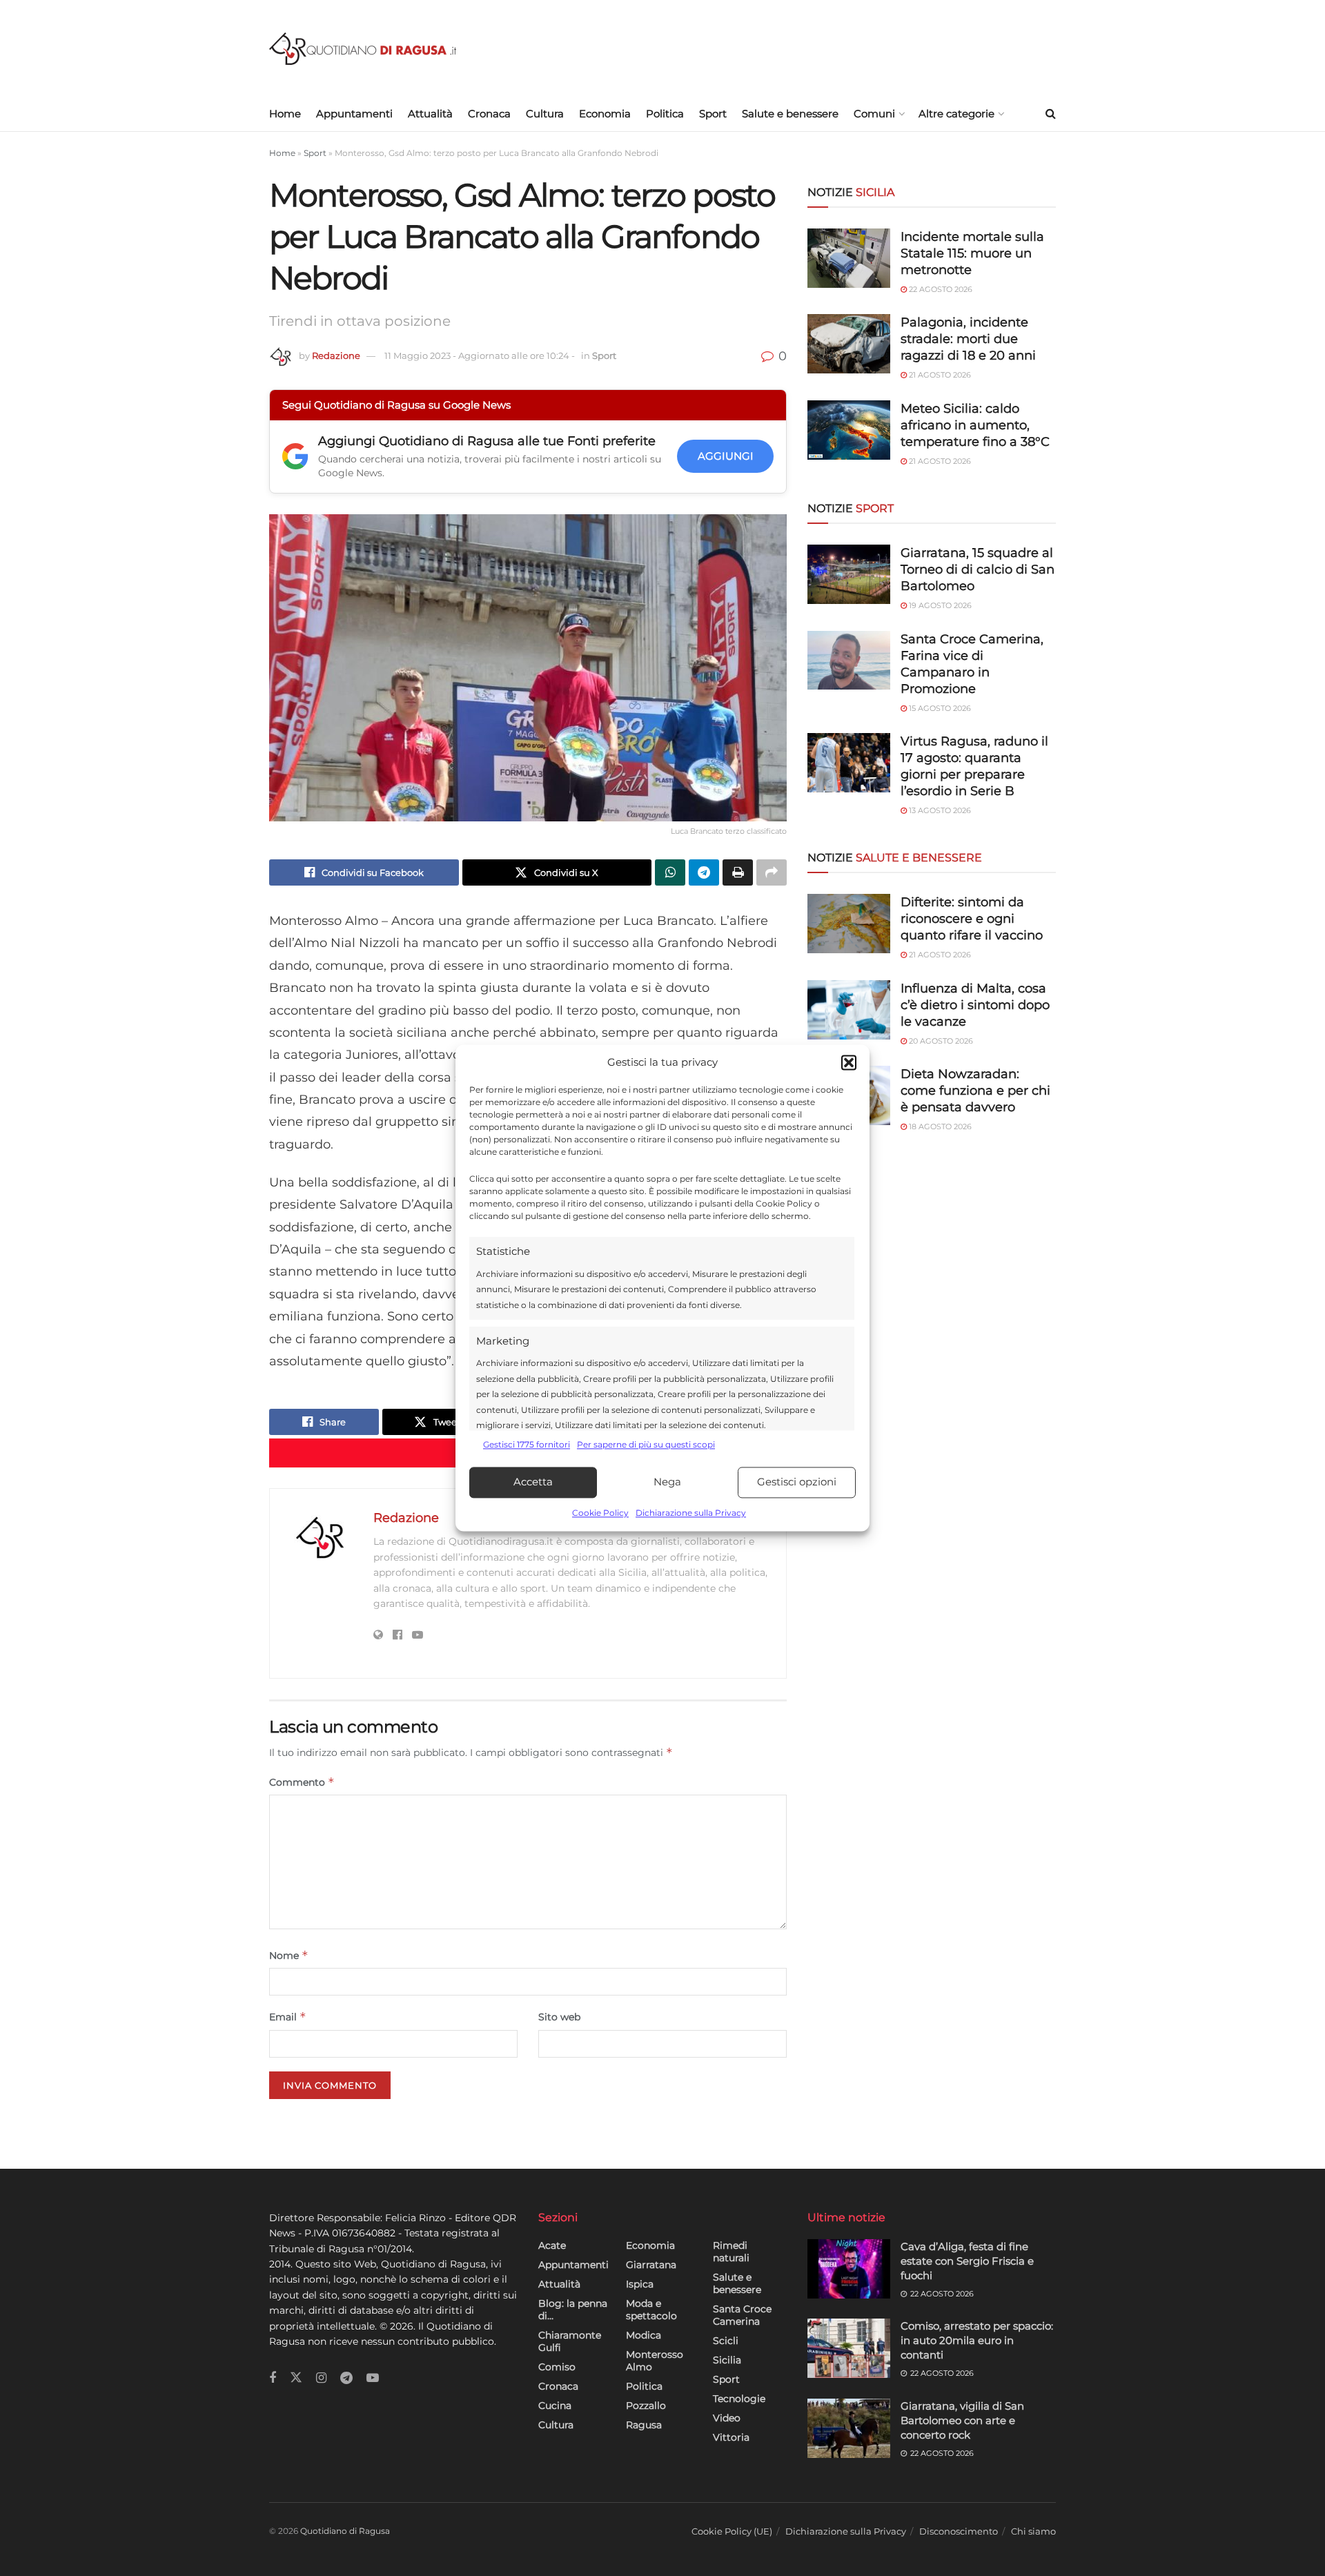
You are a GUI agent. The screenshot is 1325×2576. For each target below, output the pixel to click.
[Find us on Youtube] (373, 2378)
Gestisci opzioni (797, 1482)
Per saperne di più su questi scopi (646, 1445)
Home (285, 114)
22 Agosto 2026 (940, 289)
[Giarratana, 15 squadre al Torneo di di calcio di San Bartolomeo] (849, 574)
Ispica (640, 2284)
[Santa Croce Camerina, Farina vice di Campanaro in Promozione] (849, 661)
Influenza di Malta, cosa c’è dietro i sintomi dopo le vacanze (975, 1005)
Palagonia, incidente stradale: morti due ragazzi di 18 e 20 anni (968, 339)
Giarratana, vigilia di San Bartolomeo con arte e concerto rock (962, 2420)
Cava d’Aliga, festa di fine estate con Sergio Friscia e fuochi (967, 2261)
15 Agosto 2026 (939, 708)
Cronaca (489, 114)
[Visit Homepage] (363, 49)
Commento (302, 1782)
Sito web (559, 2017)
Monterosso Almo (655, 2361)
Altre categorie (956, 114)
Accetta (533, 1482)
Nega (667, 1482)
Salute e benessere (790, 114)
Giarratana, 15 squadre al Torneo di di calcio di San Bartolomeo (978, 569)
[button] (849, 1063)
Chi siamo (1033, 2531)
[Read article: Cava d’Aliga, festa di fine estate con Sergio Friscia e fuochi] (849, 2269)
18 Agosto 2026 (939, 1126)
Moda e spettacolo (651, 2310)
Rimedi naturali (731, 2252)
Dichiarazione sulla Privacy (691, 1513)
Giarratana (651, 2265)
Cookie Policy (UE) (732, 2531)
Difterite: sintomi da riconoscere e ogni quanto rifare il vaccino (972, 919)
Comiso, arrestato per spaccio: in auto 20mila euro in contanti (977, 2340)
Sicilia (727, 2360)
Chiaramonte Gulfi (570, 2341)
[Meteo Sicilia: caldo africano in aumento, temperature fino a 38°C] (849, 430)
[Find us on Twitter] (296, 2378)
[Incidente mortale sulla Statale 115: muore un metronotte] (849, 258)
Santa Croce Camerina (742, 2315)
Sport (713, 114)
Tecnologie (739, 2399)
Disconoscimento (959, 2531)
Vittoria (731, 2437)
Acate (552, 2245)
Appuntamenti (354, 114)
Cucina (555, 2406)
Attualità (430, 114)
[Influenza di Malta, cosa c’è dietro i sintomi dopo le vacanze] (849, 1010)
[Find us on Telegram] (346, 2378)
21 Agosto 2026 (939, 375)
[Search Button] (1051, 114)
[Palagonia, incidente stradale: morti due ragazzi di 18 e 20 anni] (849, 344)
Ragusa (644, 2425)
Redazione (336, 355)
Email (288, 2017)
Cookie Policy (600, 1513)
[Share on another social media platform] (772, 872)
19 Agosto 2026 (939, 605)
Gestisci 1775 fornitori (527, 1445)
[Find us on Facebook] (273, 2378)
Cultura (545, 114)
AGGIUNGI (726, 456)
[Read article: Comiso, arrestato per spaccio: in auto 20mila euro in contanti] (849, 2348)
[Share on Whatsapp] (670, 872)
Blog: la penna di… (573, 2310)
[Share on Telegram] (704, 872)
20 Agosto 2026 (940, 1041)
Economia (605, 114)
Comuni (874, 114)
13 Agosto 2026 (939, 810)
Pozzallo (646, 2406)
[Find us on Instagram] (321, 2378)
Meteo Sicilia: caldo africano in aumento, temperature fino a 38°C (975, 425)
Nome (289, 1955)
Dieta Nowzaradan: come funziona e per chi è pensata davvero (975, 1091)
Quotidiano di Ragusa (345, 2531)
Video (727, 2418)
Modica (644, 2335)
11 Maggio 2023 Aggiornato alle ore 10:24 (480, 355)
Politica (665, 114)
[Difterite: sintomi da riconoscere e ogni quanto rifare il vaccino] (849, 924)
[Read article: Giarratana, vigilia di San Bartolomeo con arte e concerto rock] (849, 2428)
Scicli (726, 2341)
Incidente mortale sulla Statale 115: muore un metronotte (972, 253)
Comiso (557, 2367)
